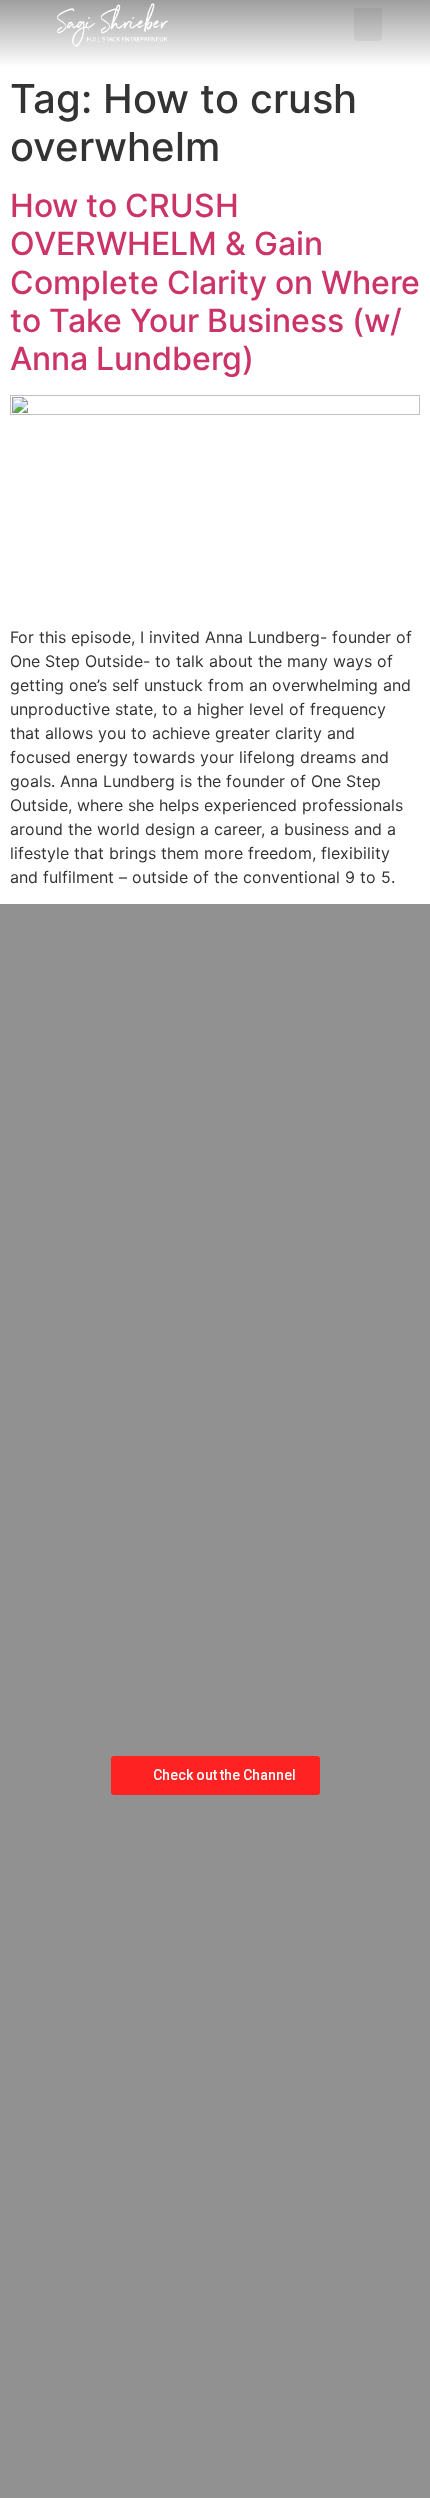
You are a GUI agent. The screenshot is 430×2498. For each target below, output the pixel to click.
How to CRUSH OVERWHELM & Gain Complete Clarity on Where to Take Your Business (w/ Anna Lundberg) (215, 282)
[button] (368, 24)
